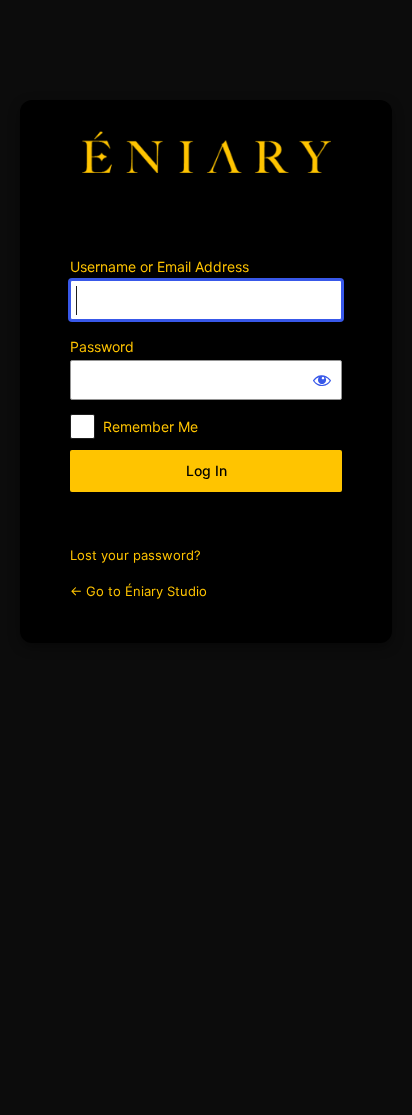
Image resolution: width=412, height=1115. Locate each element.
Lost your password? (135, 555)
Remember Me (150, 426)
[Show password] (322, 380)
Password (102, 346)
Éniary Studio (206, 166)
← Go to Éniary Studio (138, 591)
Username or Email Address (159, 266)
